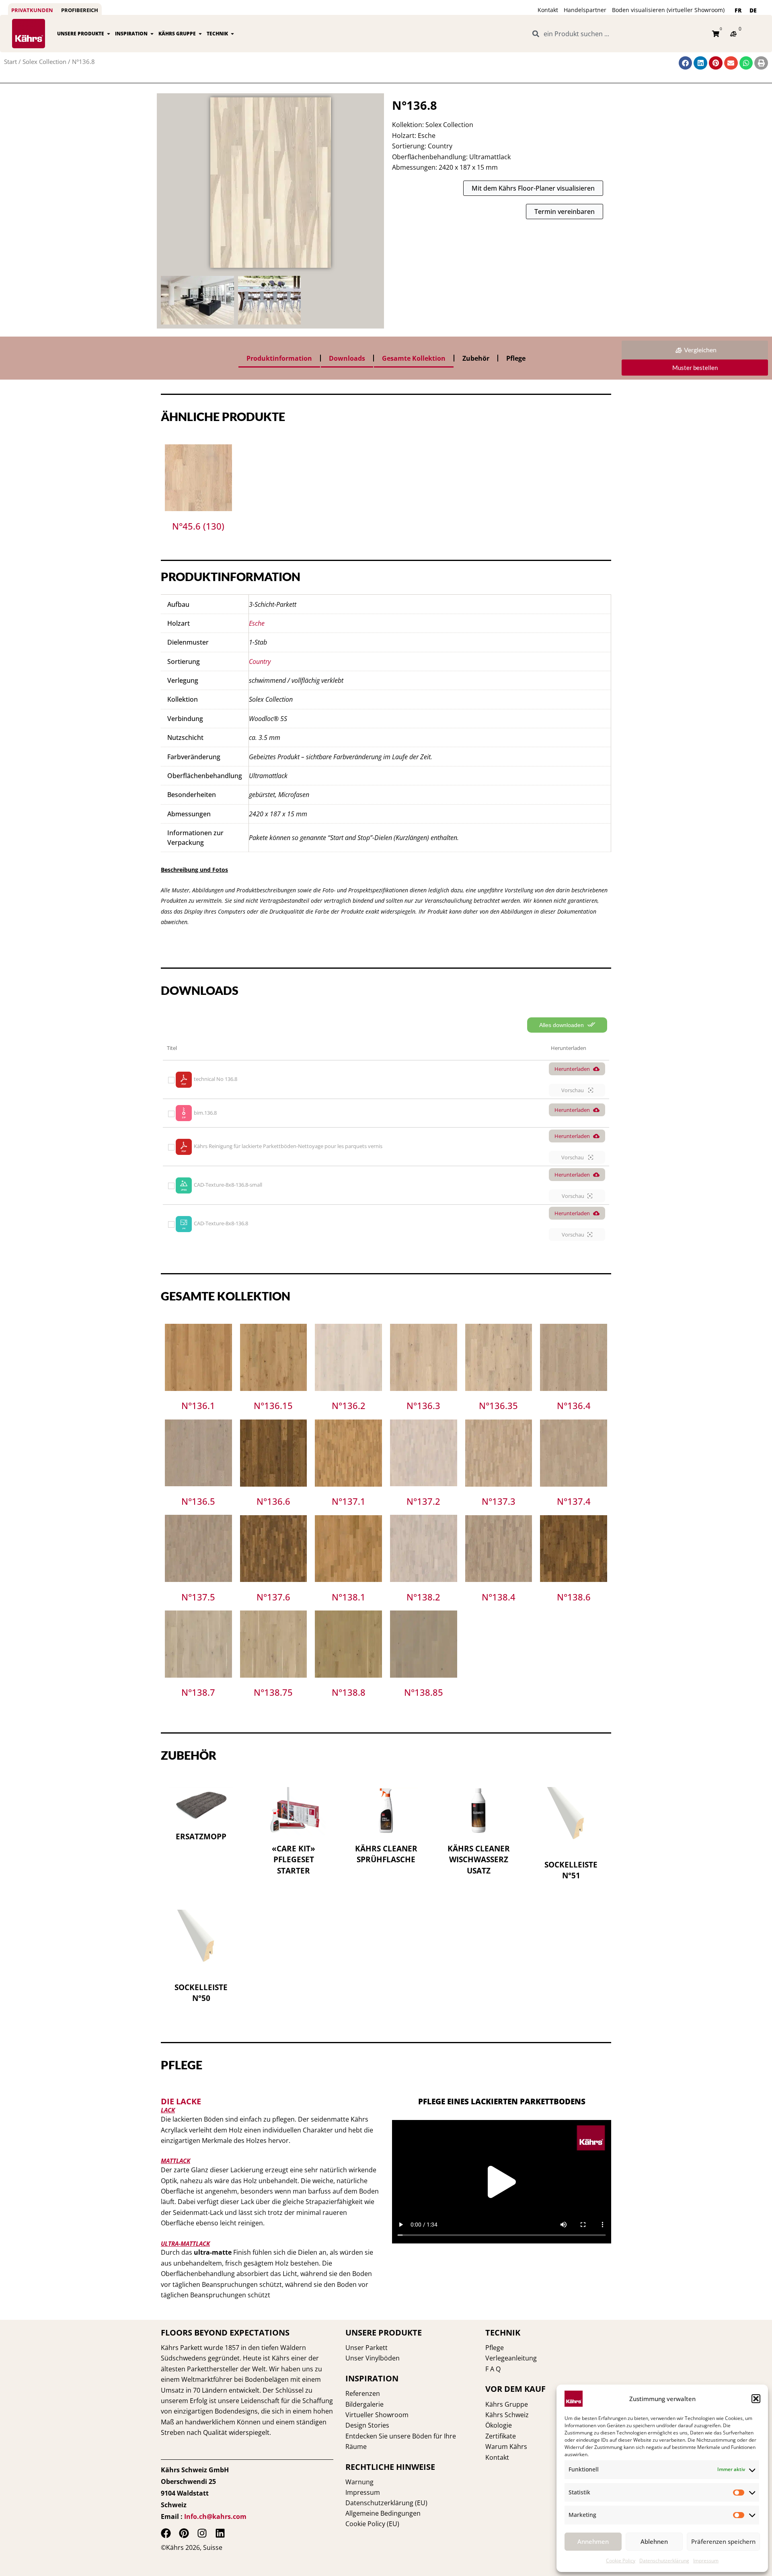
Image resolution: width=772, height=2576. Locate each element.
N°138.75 (273, 1692)
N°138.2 (423, 1597)
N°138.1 (349, 1597)
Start (10, 62)
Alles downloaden (562, 1025)
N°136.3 (423, 1405)
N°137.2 (423, 1501)
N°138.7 (198, 1692)
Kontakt (548, 10)
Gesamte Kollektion (414, 358)
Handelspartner (585, 10)
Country (260, 661)
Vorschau (573, 1090)
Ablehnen (654, 2541)
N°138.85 (424, 1692)
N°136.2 (349, 1405)
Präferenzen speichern (723, 2541)
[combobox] (618, 34)
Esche (257, 623)
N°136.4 (574, 1405)
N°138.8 (349, 1692)
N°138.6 (574, 1597)
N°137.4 (574, 1501)
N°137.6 (273, 1597)
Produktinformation (279, 358)
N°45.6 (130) (198, 526)
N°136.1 (198, 1405)
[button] (756, 2399)
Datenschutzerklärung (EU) (386, 2503)
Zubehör (476, 358)
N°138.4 (499, 1597)
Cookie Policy (621, 2561)
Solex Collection (44, 62)
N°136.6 (273, 1501)
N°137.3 (499, 1501)
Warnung (359, 2482)
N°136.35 (498, 1405)
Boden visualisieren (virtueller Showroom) (668, 10)
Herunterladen (572, 1069)
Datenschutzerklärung (664, 2561)
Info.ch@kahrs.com (215, 2516)
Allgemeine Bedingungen (383, 2513)
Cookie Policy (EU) (372, 2524)
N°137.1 (349, 1501)
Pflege (516, 358)
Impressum (706, 2561)
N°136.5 (198, 1501)
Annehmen (593, 2541)
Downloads (347, 358)
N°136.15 (273, 1405)
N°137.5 (198, 1597)
